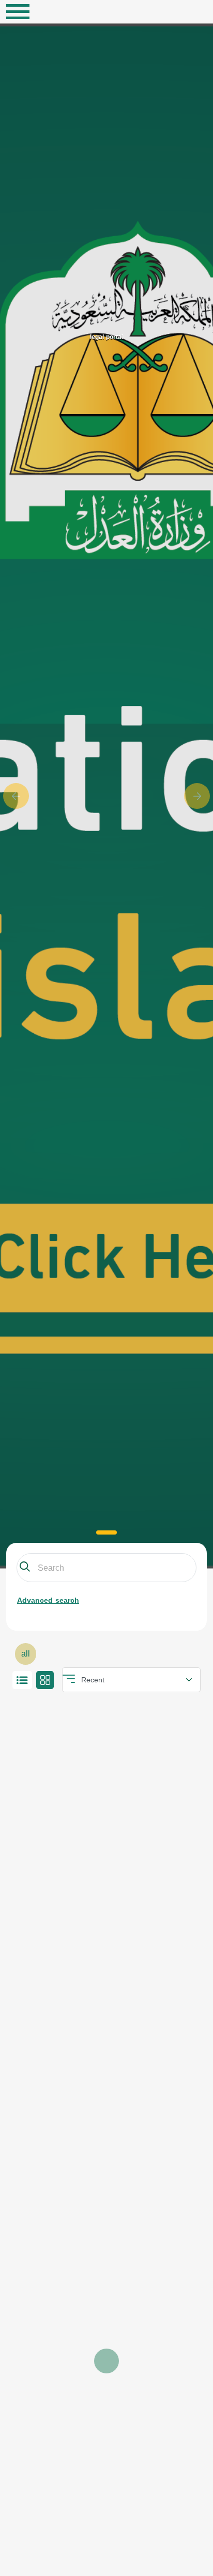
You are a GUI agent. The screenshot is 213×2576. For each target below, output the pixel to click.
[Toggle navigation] (18, 12)
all (26, 1654)
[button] (16, 796)
